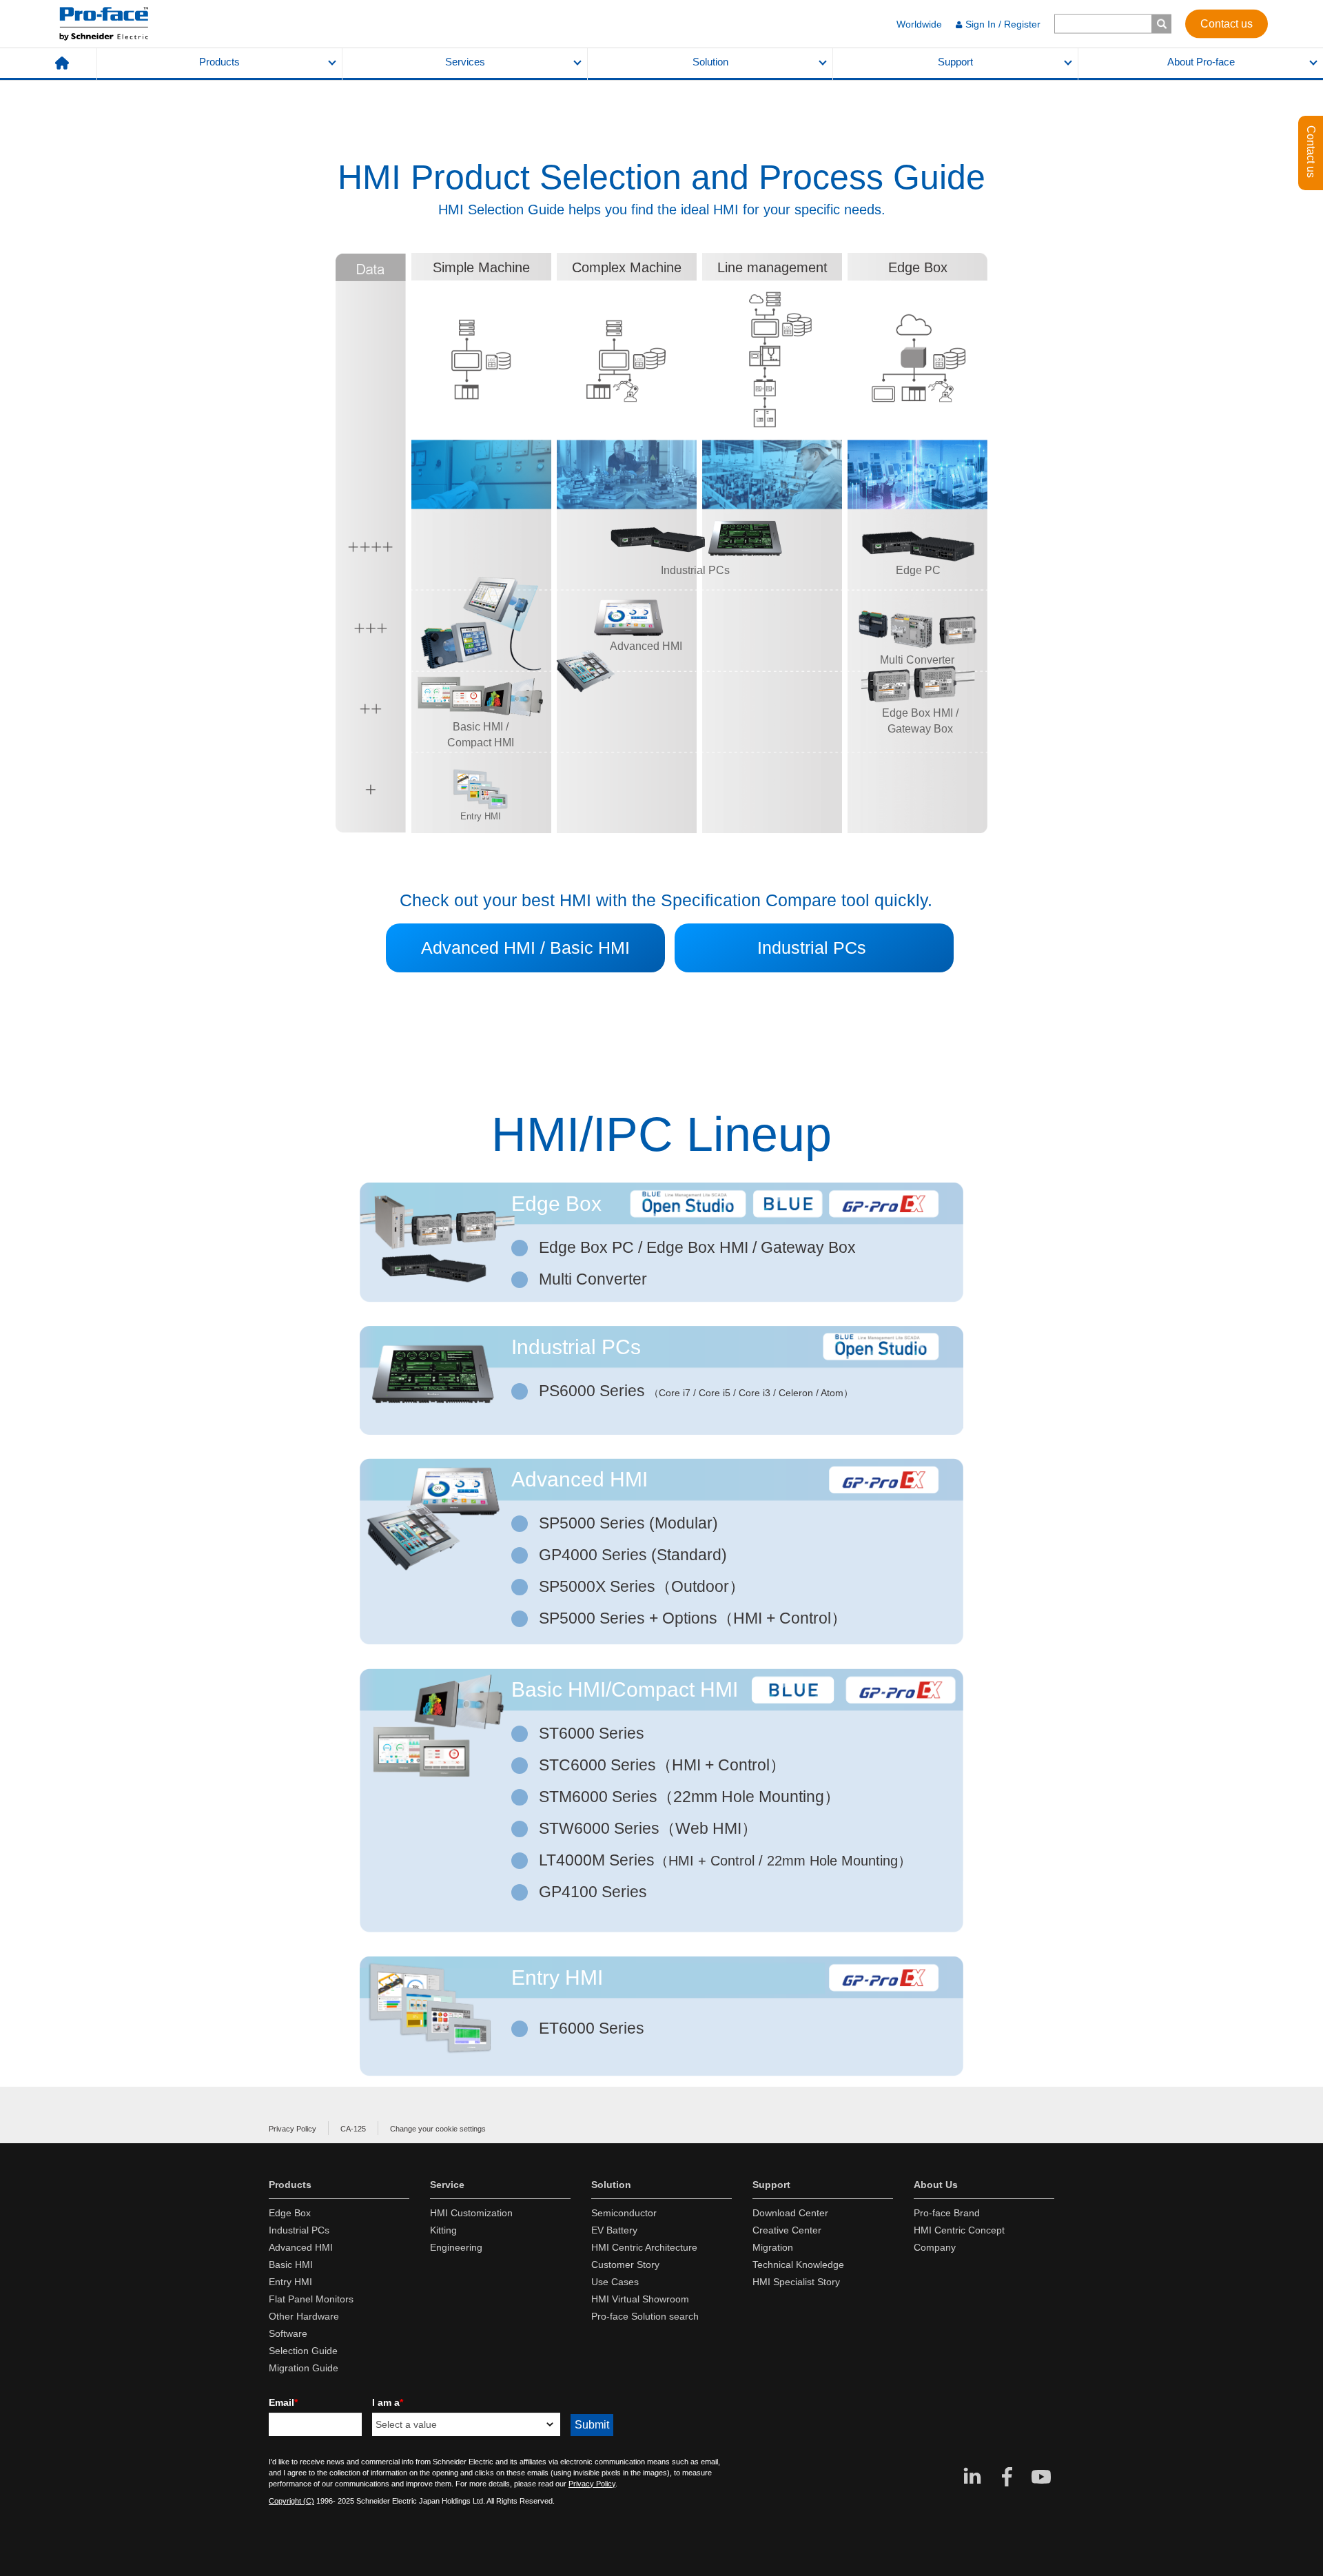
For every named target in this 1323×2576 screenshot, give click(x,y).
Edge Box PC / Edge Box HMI (697, 1247)
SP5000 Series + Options (693, 1618)
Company (935, 2247)
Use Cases (615, 2282)
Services (465, 62)
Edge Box (290, 2213)
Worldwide (919, 24)
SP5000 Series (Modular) (630, 1523)
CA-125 (353, 2129)
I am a (388, 2402)
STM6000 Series (689, 1797)
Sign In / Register (1003, 24)
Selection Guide (303, 2351)
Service (447, 2185)
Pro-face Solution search (645, 2316)
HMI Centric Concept (959, 2230)
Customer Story (625, 2265)
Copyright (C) (291, 2501)
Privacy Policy (293, 2129)
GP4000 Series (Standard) (635, 1555)
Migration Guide (304, 2368)
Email (283, 2402)
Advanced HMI (301, 2247)
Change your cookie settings (438, 2129)
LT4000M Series (725, 1860)
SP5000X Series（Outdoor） (644, 1586)
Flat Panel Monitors (311, 2299)
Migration (773, 2247)
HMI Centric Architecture (644, 2247)
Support (955, 62)
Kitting (443, 2230)
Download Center (790, 2213)
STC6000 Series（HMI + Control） (664, 1765)
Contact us (1227, 23)
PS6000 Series (594, 1391)
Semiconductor (624, 2213)
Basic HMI (291, 2265)
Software (288, 2333)
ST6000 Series (594, 1733)
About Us (936, 2185)
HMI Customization (471, 2213)
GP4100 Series (595, 1892)
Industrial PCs (814, 948)
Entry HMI (290, 2282)
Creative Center (787, 2230)
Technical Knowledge (798, 2265)
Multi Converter (595, 1279)
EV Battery (614, 2230)
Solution (710, 62)
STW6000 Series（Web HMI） (650, 1828)
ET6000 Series (594, 2028)
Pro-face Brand (947, 2213)
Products (219, 62)
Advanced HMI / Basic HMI (525, 948)
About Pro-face (1201, 62)
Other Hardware (304, 2316)
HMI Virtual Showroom (640, 2299)
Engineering (456, 2247)
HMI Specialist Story (796, 2282)
